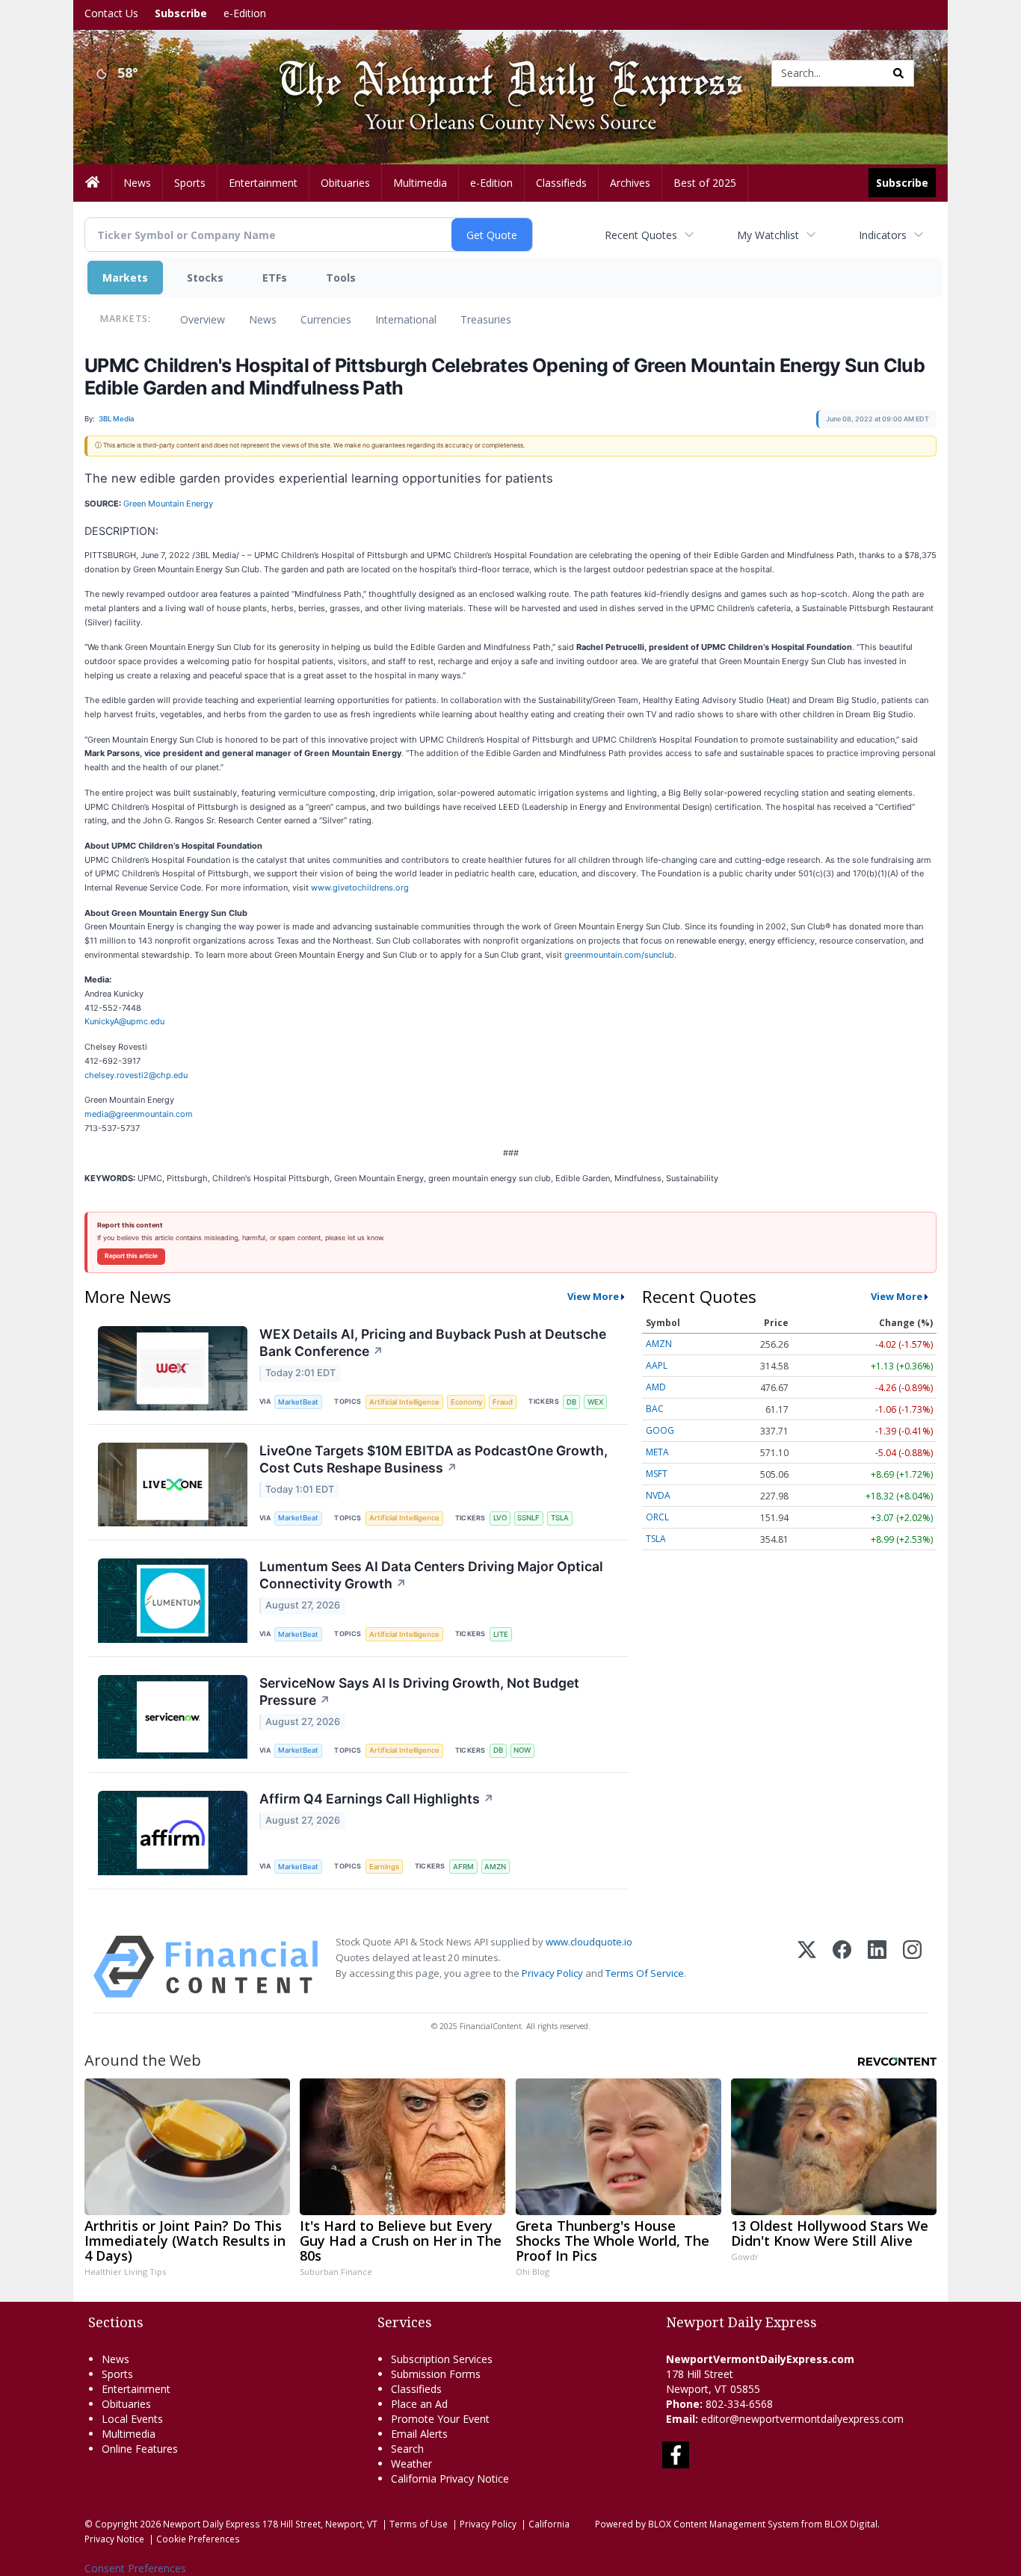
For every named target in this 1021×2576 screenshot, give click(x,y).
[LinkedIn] (877, 1967)
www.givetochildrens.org (360, 888)
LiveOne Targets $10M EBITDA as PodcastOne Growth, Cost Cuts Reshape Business (434, 1459)
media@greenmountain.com (139, 1114)
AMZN (495, 1867)
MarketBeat (298, 1402)
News (263, 319)
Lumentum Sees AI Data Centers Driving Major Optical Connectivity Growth (431, 1575)
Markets (125, 278)
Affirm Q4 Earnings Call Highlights (377, 1799)
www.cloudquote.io (589, 1942)
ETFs (275, 278)
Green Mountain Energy (168, 504)
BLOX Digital (851, 2524)
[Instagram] (912, 1967)
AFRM (463, 1867)
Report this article (131, 1256)
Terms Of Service (645, 1973)
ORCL (657, 1517)
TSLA (560, 1518)
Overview (203, 319)
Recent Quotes (641, 235)
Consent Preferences (135, 2568)
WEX (595, 1402)
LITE (501, 1634)
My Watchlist (768, 235)
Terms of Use (419, 2524)
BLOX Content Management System (724, 2524)
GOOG (660, 1430)
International (406, 319)
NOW (522, 1750)
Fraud (503, 1402)
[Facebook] (842, 1967)
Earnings (384, 1867)
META (657, 1452)
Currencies (326, 319)
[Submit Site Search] (898, 73)
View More (593, 1296)
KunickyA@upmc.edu (124, 1021)
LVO (500, 1518)
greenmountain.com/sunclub (619, 955)
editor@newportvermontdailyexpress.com (802, 2419)
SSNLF (528, 1518)
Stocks (205, 278)
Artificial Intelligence (404, 1402)
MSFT (657, 1474)
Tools (341, 278)
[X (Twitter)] (807, 1967)
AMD (656, 1387)
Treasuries (486, 319)
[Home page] (499, 72)
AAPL (657, 1365)
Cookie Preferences (198, 2539)
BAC (655, 1409)
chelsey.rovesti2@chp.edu (136, 1075)
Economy (466, 1402)
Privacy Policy (552, 1973)
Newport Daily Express (212, 2524)
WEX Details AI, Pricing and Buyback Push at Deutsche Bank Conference (433, 1343)
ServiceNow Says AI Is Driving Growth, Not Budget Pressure (419, 1691)
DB (571, 1402)
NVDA (658, 1495)
